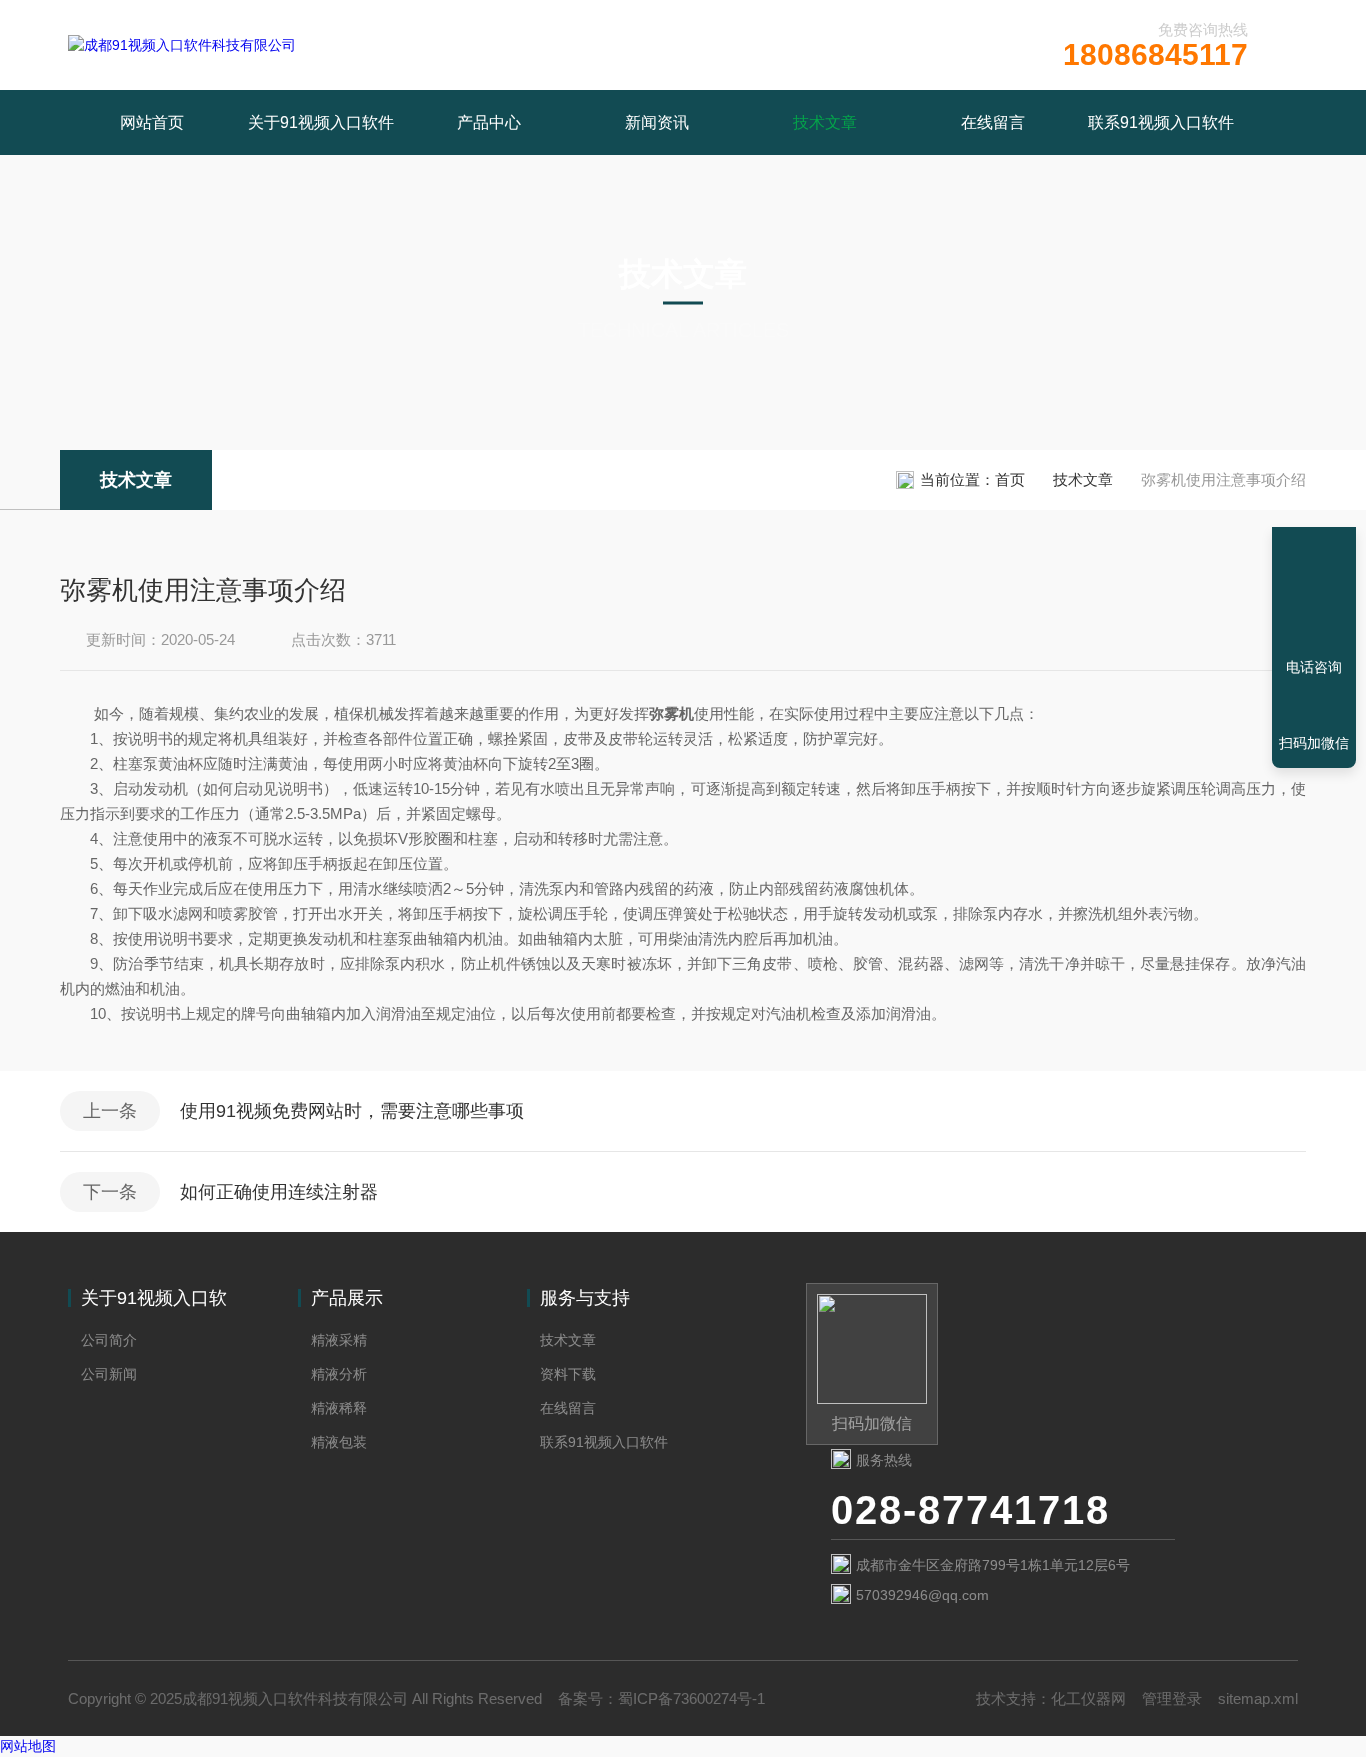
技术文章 (825, 122)
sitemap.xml (1258, 1698)
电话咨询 (1314, 667)
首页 (1010, 479)
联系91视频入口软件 (1161, 122)
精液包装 (339, 1442)
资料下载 (568, 1374)
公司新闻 (109, 1374)
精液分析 (339, 1374)
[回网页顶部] (1314, 594)
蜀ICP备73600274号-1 (691, 1698)
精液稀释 (339, 1408)
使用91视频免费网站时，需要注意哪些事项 (352, 1111)
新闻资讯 (657, 122)
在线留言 (993, 122)
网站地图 (28, 1746)
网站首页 (152, 122)
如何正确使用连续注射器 (279, 1192)
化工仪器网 (1088, 1698)
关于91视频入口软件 (321, 122)
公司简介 (109, 1340)
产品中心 (489, 122)
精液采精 (339, 1340)
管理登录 (1172, 1698)
